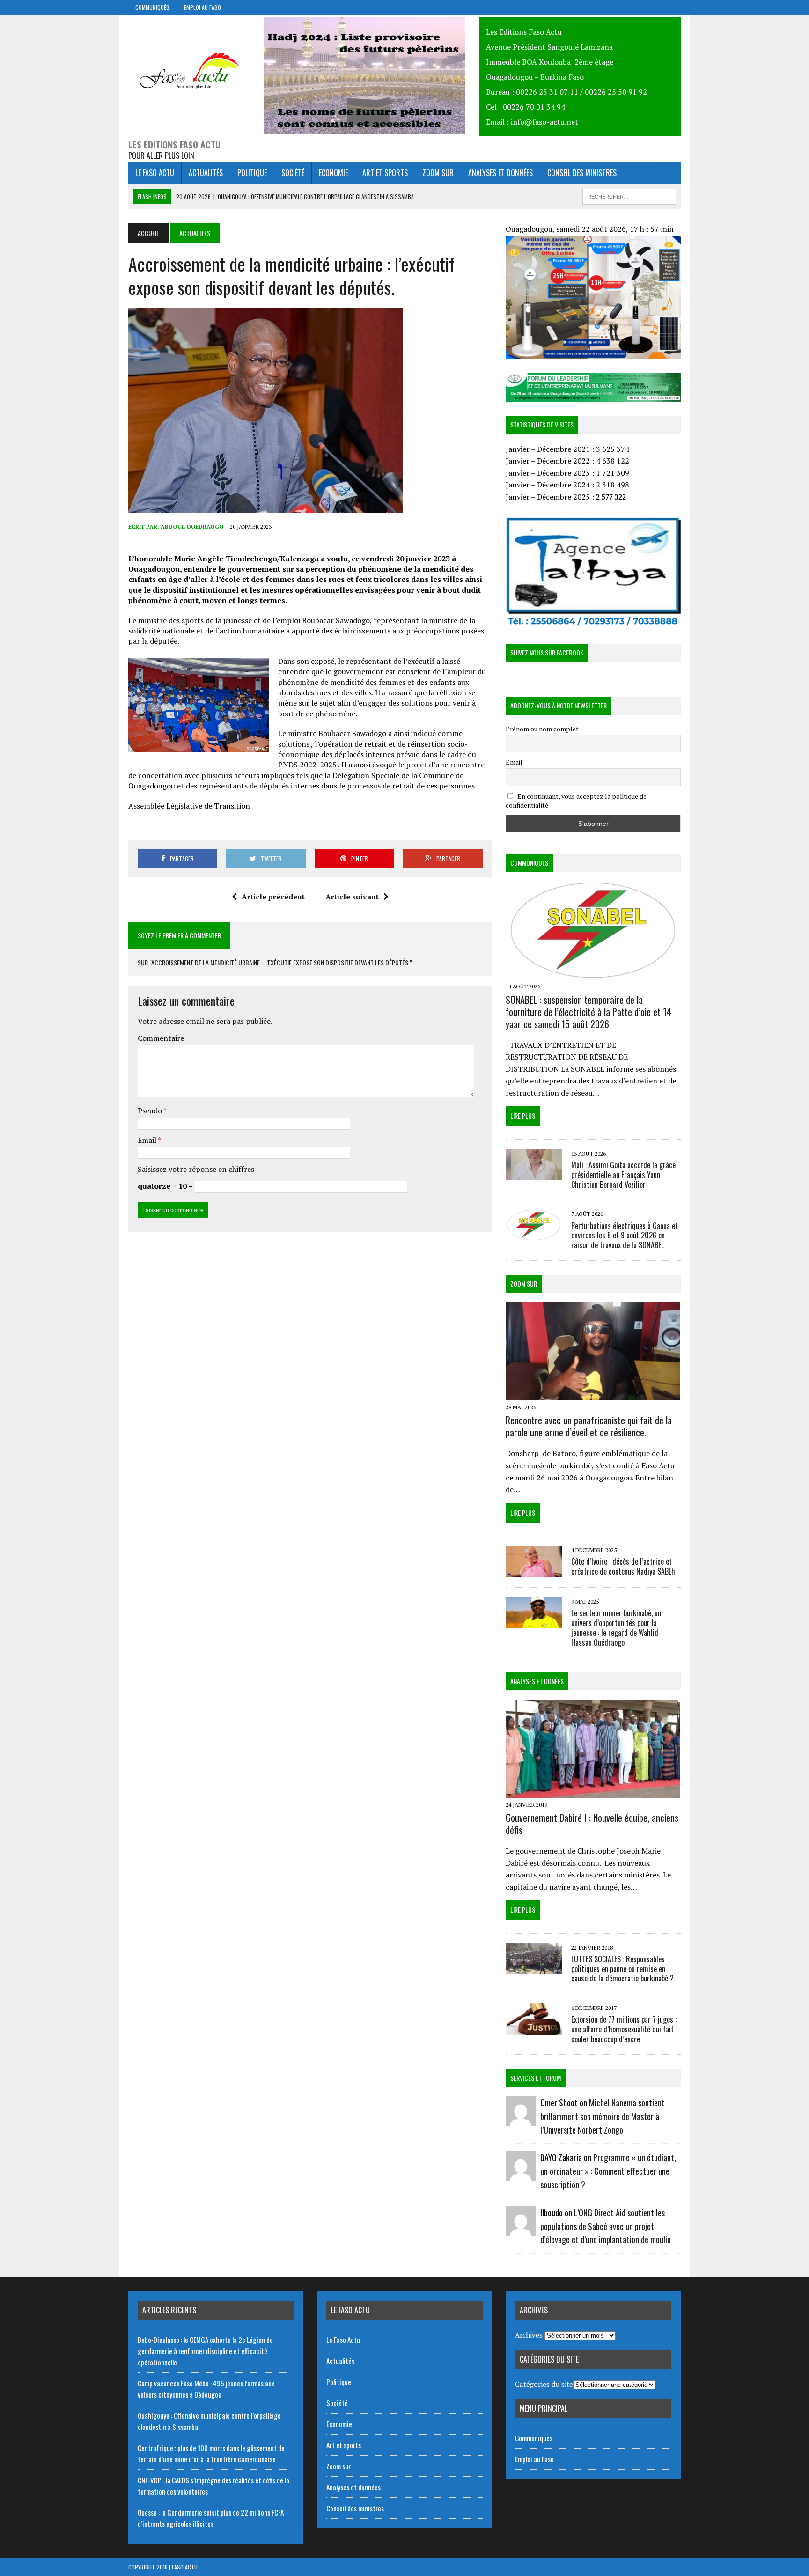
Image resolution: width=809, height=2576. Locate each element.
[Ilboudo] (521, 2230)
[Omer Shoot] (521, 2120)
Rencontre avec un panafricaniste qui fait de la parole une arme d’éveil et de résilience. (589, 1426)
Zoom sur (438, 173)
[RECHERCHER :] (629, 195)
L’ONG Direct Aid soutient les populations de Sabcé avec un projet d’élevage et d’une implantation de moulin (606, 2226)
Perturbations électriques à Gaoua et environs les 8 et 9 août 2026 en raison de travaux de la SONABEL (625, 1236)
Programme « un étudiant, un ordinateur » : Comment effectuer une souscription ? (608, 2171)
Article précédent (273, 897)
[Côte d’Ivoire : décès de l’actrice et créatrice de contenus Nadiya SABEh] (534, 1571)
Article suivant (352, 897)
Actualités (206, 173)
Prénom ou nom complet (542, 729)
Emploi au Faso (202, 7)
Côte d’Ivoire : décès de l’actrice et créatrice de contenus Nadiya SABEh (623, 1566)
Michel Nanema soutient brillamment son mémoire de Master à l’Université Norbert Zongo (603, 2116)
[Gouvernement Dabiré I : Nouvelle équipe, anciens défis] (593, 1791)
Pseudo (151, 1111)
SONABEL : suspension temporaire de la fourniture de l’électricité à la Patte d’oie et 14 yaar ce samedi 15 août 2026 (588, 1012)
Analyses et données (500, 173)
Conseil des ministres (582, 173)
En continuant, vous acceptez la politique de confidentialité (576, 801)
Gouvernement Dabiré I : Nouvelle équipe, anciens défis (592, 1824)
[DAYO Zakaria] (521, 2175)
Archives (529, 2335)
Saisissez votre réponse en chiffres (196, 1169)
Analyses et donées (537, 1681)
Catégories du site (544, 2384)
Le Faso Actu (155, 173)
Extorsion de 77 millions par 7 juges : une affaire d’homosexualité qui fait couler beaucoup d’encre (624, 2029)
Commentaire (161, 1038)
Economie (333, 173)
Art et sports (385, 173)
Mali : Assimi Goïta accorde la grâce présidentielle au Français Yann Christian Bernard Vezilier (623, 1175)
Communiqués (152, 7)
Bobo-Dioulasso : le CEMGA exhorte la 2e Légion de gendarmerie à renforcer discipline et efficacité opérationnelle (205, 2351)
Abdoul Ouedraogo (192, 526)
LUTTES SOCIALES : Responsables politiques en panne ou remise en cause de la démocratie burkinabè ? (622, 1969)
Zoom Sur (524, 1284)
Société (293, 173)
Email (148, 1140)
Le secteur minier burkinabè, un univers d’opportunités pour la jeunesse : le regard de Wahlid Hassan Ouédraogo (616, 1627)
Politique (252, 173)
